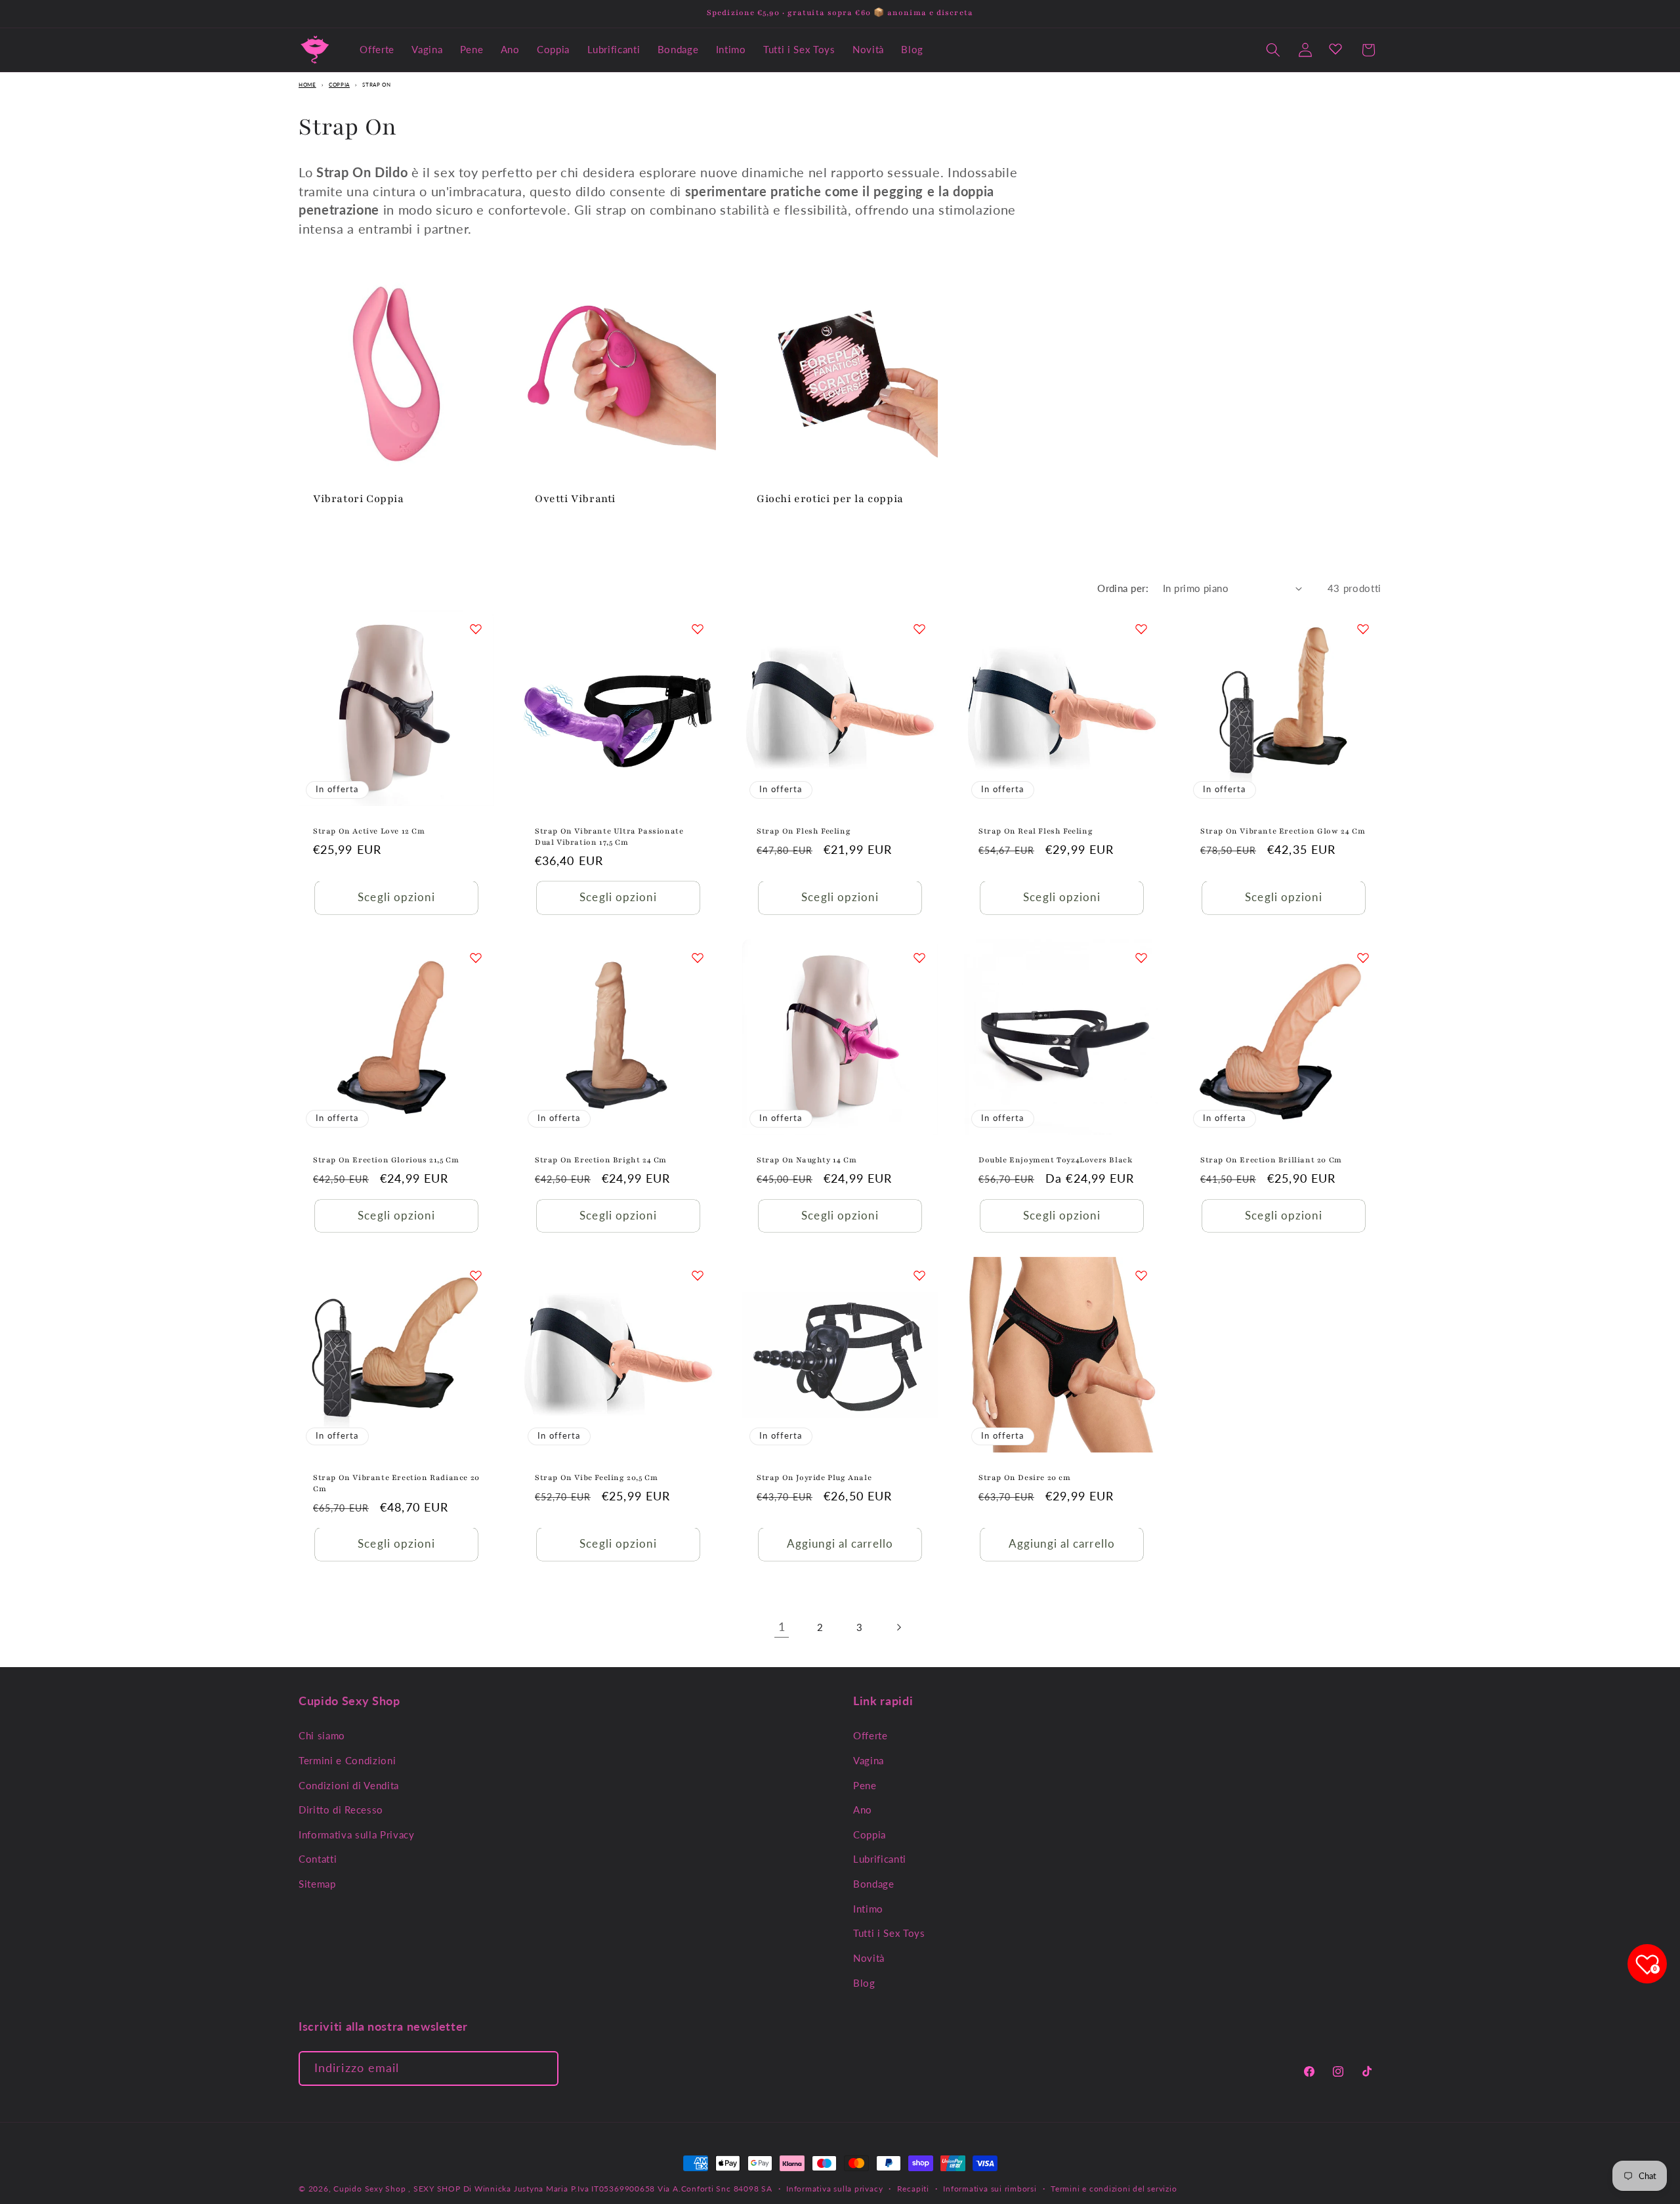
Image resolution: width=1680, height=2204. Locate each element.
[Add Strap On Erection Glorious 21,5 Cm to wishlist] (476, 958)
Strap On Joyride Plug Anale (814, 1477)
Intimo (868, 1908)
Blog (864, 1982)
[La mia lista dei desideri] (1335, 49)
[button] (1273, 50)
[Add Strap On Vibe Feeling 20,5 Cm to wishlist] (698, 1275)
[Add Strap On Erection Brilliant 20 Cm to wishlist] (1363, 958)
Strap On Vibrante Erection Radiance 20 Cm (396, 1483)
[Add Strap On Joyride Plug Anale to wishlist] (919, 1275)
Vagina (869, 1760)
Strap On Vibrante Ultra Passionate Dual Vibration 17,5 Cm (609, 837)
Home (307, 85)
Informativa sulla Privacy (357, 1834)
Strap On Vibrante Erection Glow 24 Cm (1283, 831)
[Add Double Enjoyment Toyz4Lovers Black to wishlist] (1141, 958)
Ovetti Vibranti (575, 499)
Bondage (874, 1883)
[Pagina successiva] (898, 1627)
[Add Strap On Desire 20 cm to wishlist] (1141, 1275)
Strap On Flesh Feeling (804, 831)
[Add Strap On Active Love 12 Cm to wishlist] (476, 629)
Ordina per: (1123, 588)
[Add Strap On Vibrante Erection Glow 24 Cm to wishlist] (1363, 629)
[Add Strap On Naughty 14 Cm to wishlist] (919, 958)
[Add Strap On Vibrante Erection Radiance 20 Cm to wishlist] (476, 1275)
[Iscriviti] (541, 2069)
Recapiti (913, 2189)
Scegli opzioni (396, 898)
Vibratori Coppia (359, 499)
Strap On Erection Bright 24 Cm (601, 1160)
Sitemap (317, 1883)
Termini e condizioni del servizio (1114, 2189)
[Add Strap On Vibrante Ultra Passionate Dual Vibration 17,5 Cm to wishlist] (698, 629)
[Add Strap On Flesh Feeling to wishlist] (919, 629)
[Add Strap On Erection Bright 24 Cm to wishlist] (698, 958)
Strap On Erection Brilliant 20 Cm (1271, 1160)
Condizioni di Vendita (349, 1785)
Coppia (339, 85)
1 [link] (782, 1627)
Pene (865, 1785)
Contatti (318, 1859)
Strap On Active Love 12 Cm (369, 831)
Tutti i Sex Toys (889, 1933)
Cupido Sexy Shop (371, 2189)
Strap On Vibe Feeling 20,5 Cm (596, 1477)
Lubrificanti (880, 1859)
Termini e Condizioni (347, 1760)
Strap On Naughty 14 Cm (807, 1160)
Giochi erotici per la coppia (830, 499)
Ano (863, 1809)
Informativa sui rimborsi (990, 2189)
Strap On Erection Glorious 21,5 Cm (386, 1160)
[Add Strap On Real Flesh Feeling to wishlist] (1141, 629)
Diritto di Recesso (341, 1809)
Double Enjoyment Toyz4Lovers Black (1055, 1160)
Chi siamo (322, 1735)
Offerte (871, 1735)
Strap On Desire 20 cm (1025, 1477)
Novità (869, 1957)
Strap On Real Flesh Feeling (1036, 831)
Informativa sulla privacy (834, 2189)
